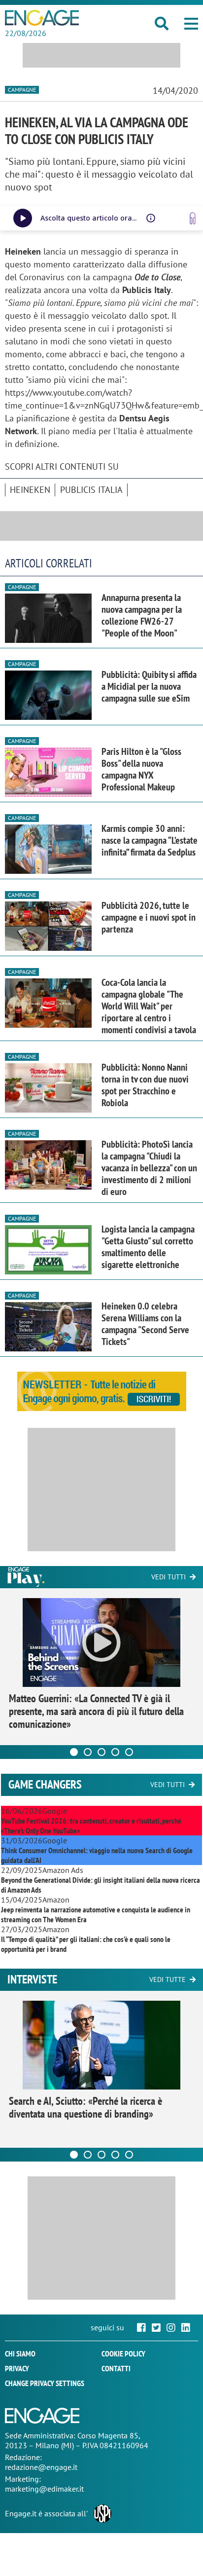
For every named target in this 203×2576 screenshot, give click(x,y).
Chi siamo (20, 2353)
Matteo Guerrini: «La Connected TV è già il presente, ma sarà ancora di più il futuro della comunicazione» (96, 1711)
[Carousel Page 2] (88, 1752)
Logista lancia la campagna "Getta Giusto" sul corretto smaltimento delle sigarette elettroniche (148, 1247)
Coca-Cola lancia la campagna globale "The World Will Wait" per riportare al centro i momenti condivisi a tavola (149, 1006)
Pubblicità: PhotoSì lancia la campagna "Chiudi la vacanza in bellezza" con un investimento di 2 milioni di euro (149, 1168)
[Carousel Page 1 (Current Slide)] (74, 1752)
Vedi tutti (169, 1577)
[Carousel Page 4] (115, 1752)
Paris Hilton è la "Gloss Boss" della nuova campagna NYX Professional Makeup (141, 769)
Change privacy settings (45, 2383)
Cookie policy (123, 2353)
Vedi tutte (168, 1979)
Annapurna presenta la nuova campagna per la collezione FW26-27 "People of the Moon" (142, 615)
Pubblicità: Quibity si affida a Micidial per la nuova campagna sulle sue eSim (149, 686)
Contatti (116, 2368)
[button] (191, 24)
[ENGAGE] (42, 18)
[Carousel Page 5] (129, 1752)
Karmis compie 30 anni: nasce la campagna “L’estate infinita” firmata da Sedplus (150, 840)
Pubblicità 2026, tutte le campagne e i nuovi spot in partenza (149, 917)
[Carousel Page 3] (101, 1752)
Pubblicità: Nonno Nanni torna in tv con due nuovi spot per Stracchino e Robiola (145, 1085)
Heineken (30, 490)
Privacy (17, 2368)
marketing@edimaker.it (44, 2489)
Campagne (22, 90)
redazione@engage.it (41, 2467)
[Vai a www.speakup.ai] (193, 218)
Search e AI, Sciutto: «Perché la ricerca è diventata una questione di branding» (85, 2107)
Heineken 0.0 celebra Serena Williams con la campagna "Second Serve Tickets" (145, 1324)
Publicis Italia (91, 490)
